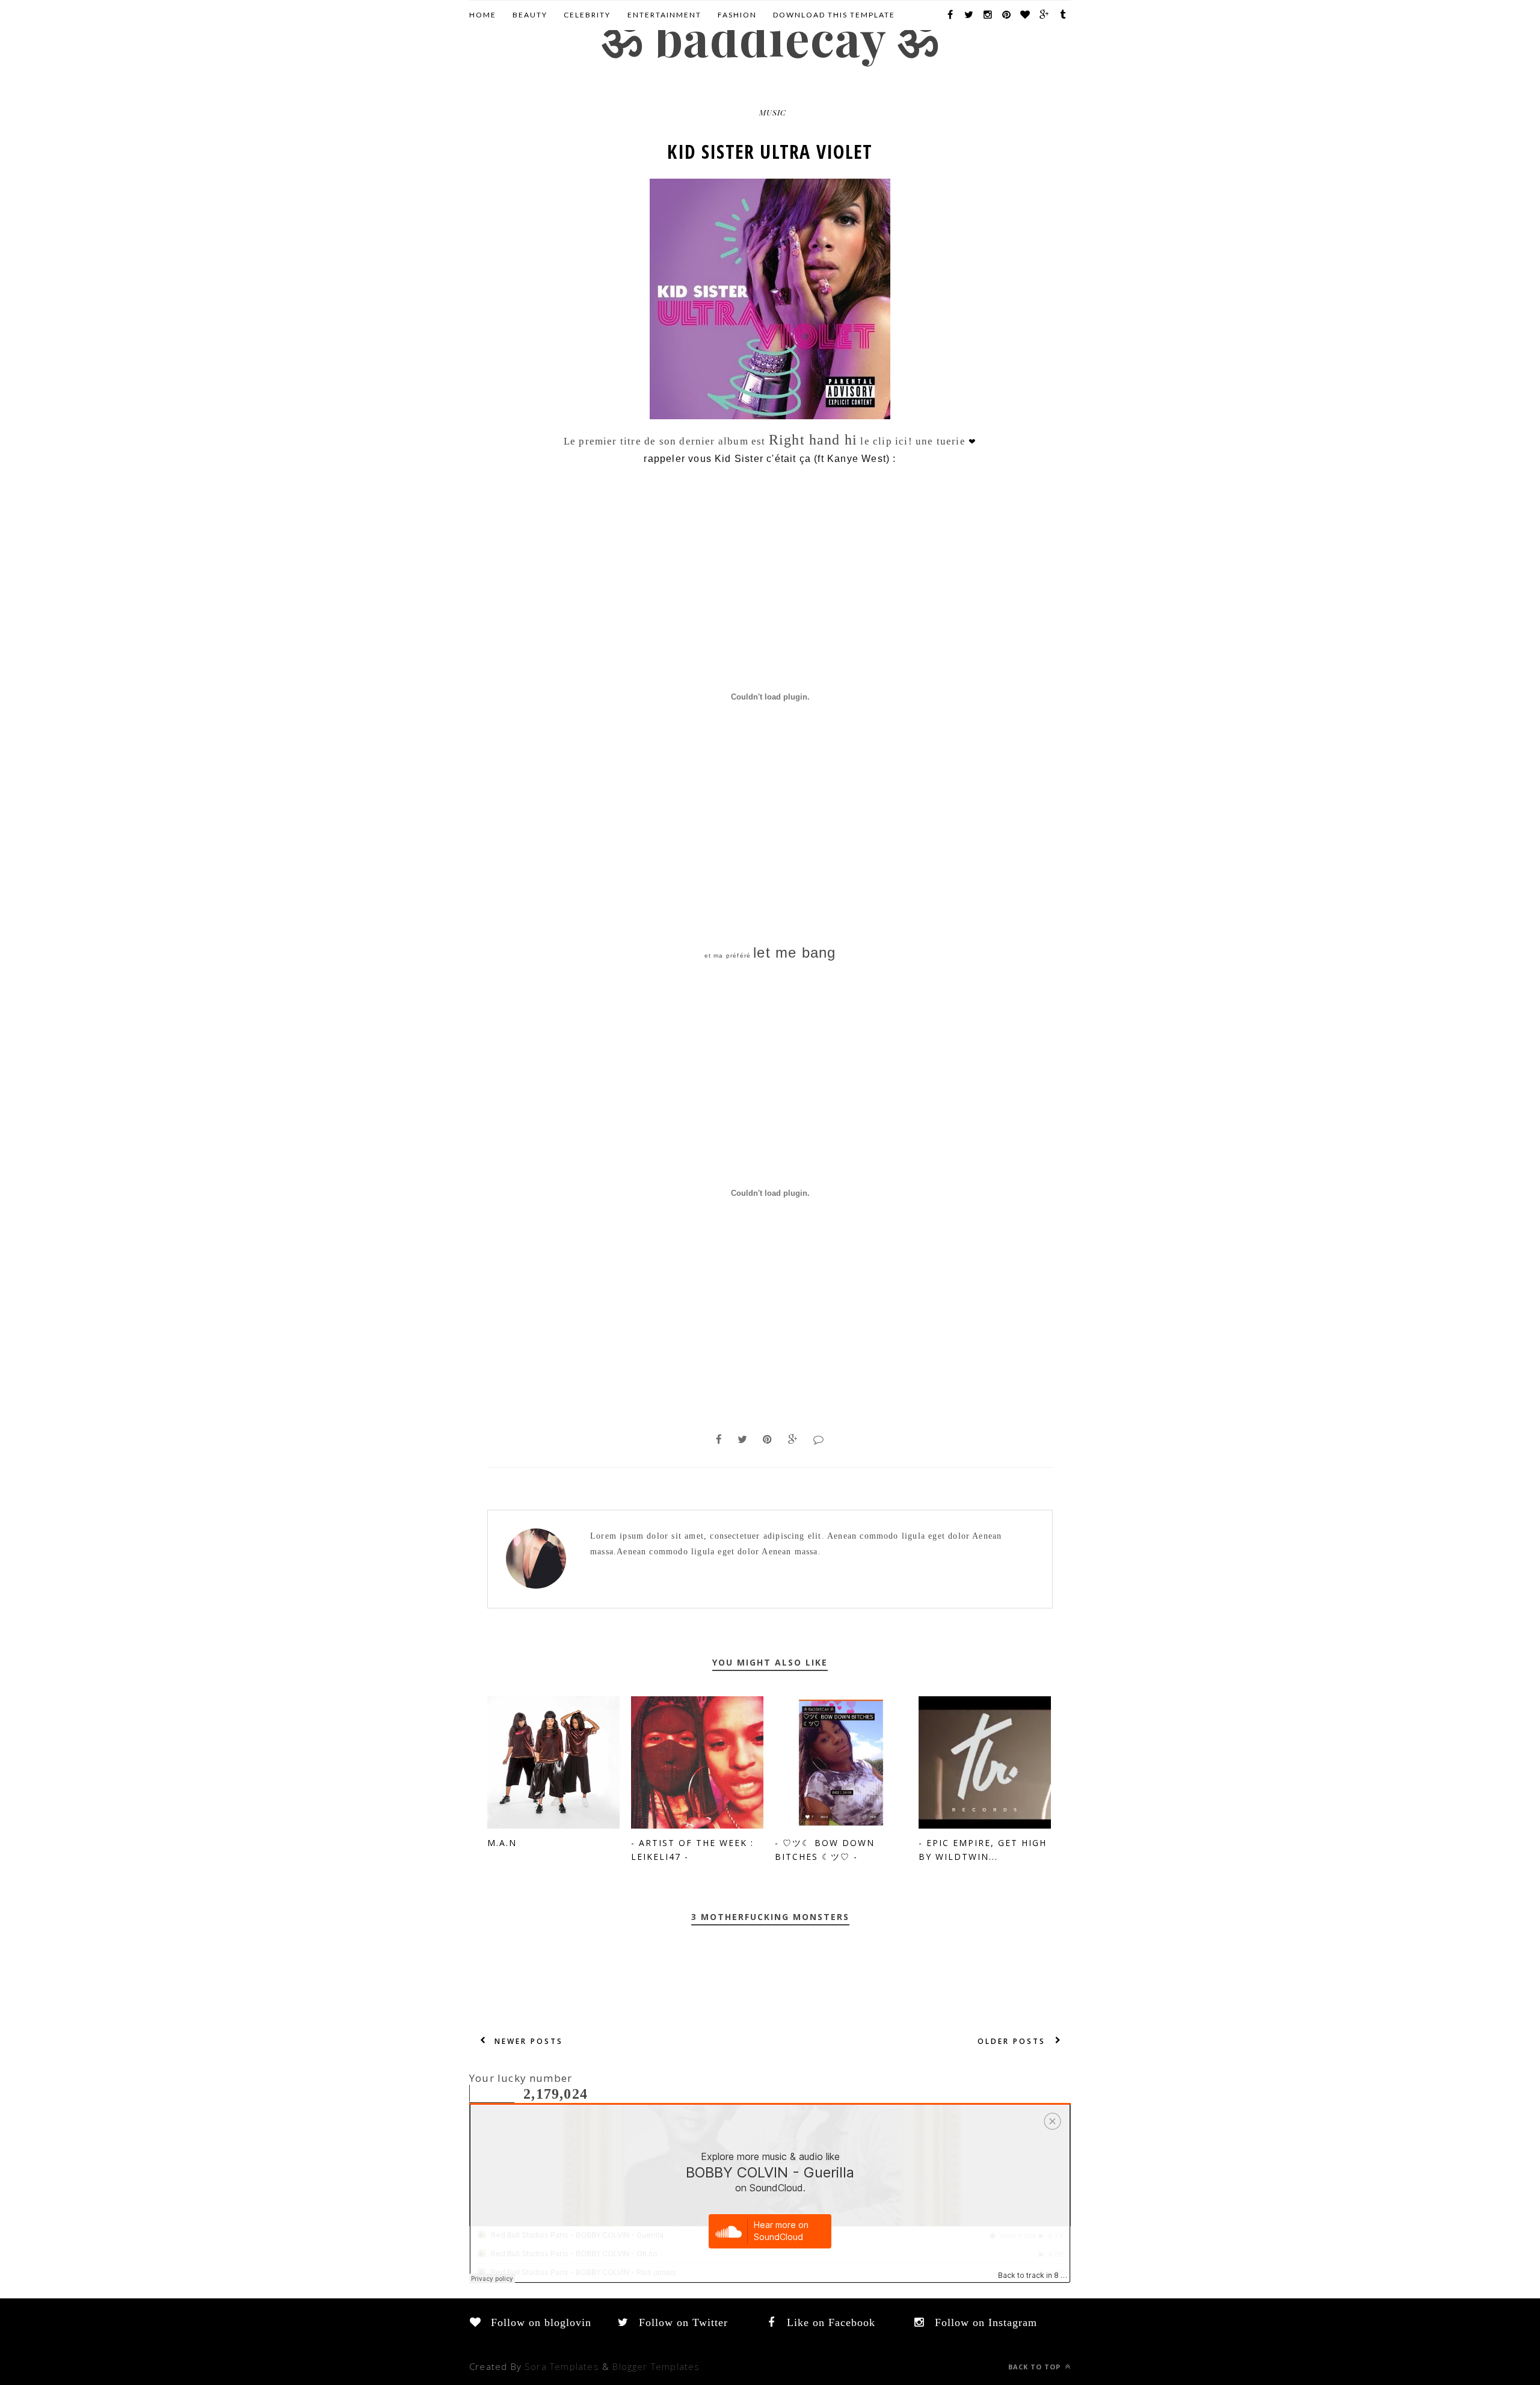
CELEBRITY (587, 15)
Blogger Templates (656, 2366)
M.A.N (502, 1843)
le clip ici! (886, 441)
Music (773, 112)
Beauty (530, 15)
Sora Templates (562, 2366)
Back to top (1036, 2367)
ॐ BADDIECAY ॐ (770, 37)
